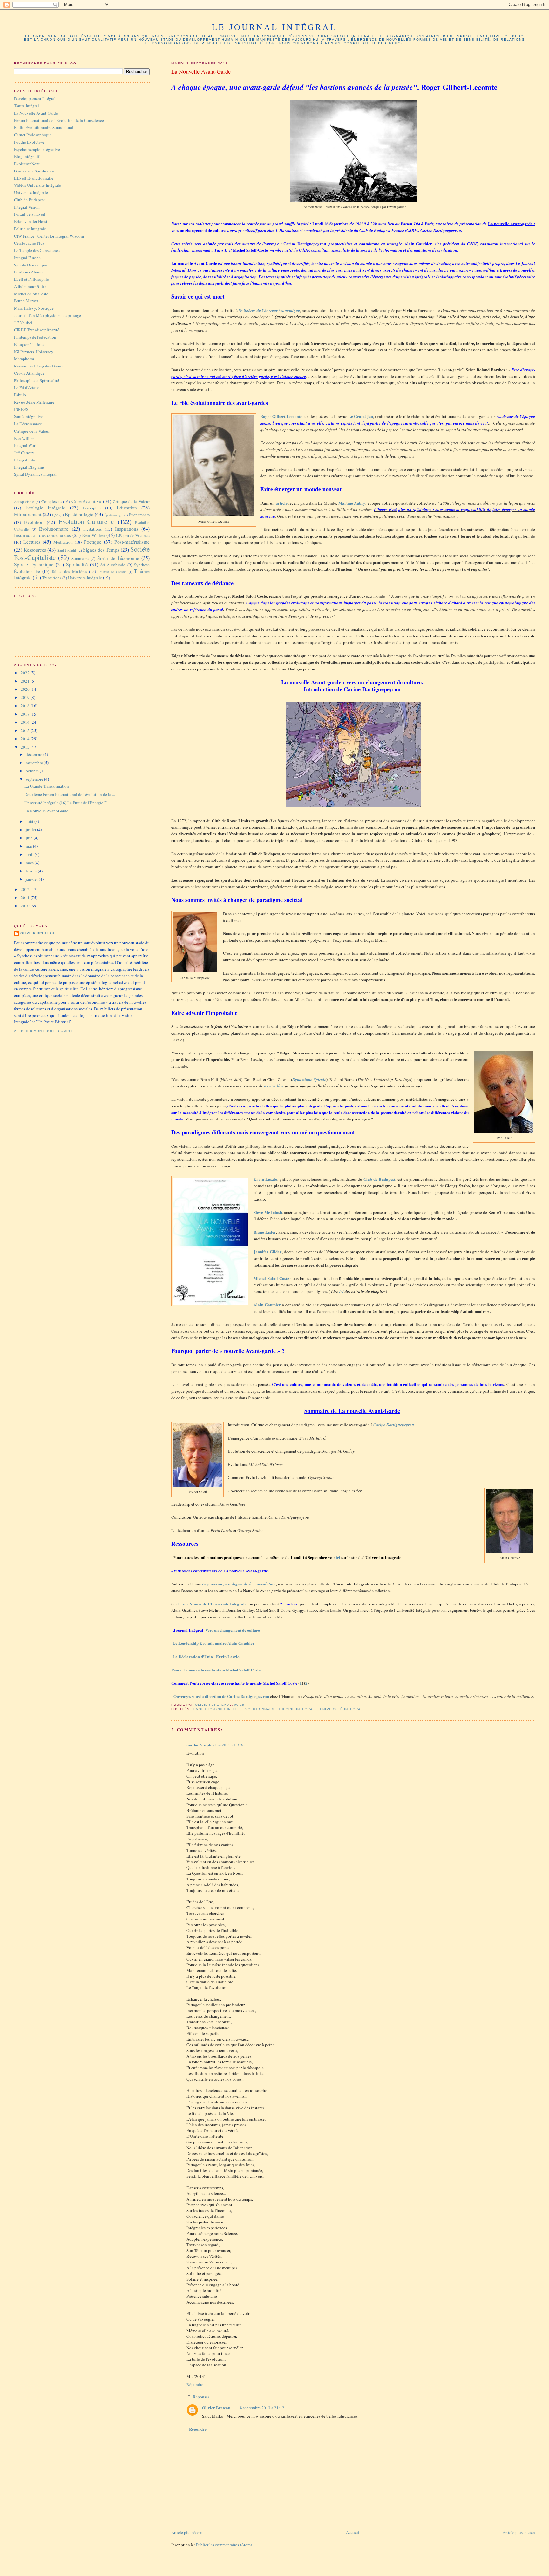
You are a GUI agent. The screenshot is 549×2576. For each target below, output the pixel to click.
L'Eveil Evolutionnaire (34, 178)
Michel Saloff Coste (31, 294)
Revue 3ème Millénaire (34, 402)
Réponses (201, 2397)
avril (30, 854)
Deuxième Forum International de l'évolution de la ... (70, 794)
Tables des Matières (69, 571)
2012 (26, 889)
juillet (31, 830)
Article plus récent (187, 2532)
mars (30, 863)
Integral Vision (27, 207)
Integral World (26, 445)
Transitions (52, 578)
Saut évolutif (67, 550)
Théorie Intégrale (298, 1709)
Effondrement (28, 514)
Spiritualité (77, 564)
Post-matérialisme (132, 542)
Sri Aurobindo (113, 565)
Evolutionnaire (259, 1709)
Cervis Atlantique (29, 373)
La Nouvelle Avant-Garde (36, 113)
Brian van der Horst (31, 221)
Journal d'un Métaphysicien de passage (47, 315)
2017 (26, 714)
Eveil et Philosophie (31, 279)
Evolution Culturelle (217, 1709)
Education (127, 508)
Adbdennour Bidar (30, 286)
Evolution (34, 522)
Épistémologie (114, 515)
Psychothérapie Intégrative (37, 149)
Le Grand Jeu (361, 416)
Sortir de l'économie (118, 558)
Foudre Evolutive (29, 142)
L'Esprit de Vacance (133, 535)
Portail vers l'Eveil (30, 214)
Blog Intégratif (27, 156)
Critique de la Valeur (32, 431)
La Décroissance (28, 424)
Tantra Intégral (27, 106)
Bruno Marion (26, 301)
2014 (26, 739)
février (32, 871)
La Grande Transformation (47, 786)
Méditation (63, 542)
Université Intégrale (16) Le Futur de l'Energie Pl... (68, 803)
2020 (26, 689)
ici (342, 1291)
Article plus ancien (519, 2532)
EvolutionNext (27, 164)
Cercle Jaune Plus (29, 243)
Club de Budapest (29, 200)
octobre (33, 771)
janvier (32, 879)
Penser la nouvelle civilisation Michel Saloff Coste (216, 1670)
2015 (26, 730)
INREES (21, 409)
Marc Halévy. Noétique (34, 308)
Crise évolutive (86, 501)
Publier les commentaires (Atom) (224, 2545)
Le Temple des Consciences (38, 250)
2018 (26, 706)
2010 (26, 906)
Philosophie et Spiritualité (37, 380)
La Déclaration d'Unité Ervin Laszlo (206, 1656)
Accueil (353, 2532)
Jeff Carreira (24, 453)
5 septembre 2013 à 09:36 (222, 1745)
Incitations (92, 529)
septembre (35, 779)
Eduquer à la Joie (29, 344)
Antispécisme (24, 502)
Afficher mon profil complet (45, 1031)
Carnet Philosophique (33, 135)
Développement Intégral (35, 98)
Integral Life (25, 460)
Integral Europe (27, 258)
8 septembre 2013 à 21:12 (262, 2408)
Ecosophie (92, 508)
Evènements (139, 515)
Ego (55, 515)
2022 (26, 673)
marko (192, 1745)
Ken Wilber (274, 1086)
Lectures (32, 542)
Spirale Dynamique (30, 265)
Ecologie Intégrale (45, 508)
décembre (34, 754)
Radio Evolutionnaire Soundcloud (44, 127)
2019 (26, 697)
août (30, 821)
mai (29, 846)
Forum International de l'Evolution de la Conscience (59, 120)
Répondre (195, 2384)
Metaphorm (24, 359)
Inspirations (127, 529)
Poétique (93, 542)
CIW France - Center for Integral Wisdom (49, 236)
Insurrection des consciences (42, 535)
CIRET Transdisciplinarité (37, 330)
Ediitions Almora (29, 272)
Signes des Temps (101, 550)
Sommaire (80, 558)
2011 (26, 898)
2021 (26, 681)
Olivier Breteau (216, 2408)
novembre (35, 763)
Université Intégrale (342, 1709)
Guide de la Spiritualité (34, 171)
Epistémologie (79, 514)
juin (30, 838)
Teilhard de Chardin (112, 572)
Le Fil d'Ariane (27, 387)
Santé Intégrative (29, 416)
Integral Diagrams (29, 467)
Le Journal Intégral (274, 27)
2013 (26, 747)
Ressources (35, 550)
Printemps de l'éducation (35, 337)
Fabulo (20, 395)
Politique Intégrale (30, 229)
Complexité (51, 501)
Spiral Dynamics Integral (35, 474)
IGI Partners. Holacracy (34, 352)
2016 (26, 722)
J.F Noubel (23, 323)
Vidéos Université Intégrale (37, 185)
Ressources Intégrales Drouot (39, 366)
